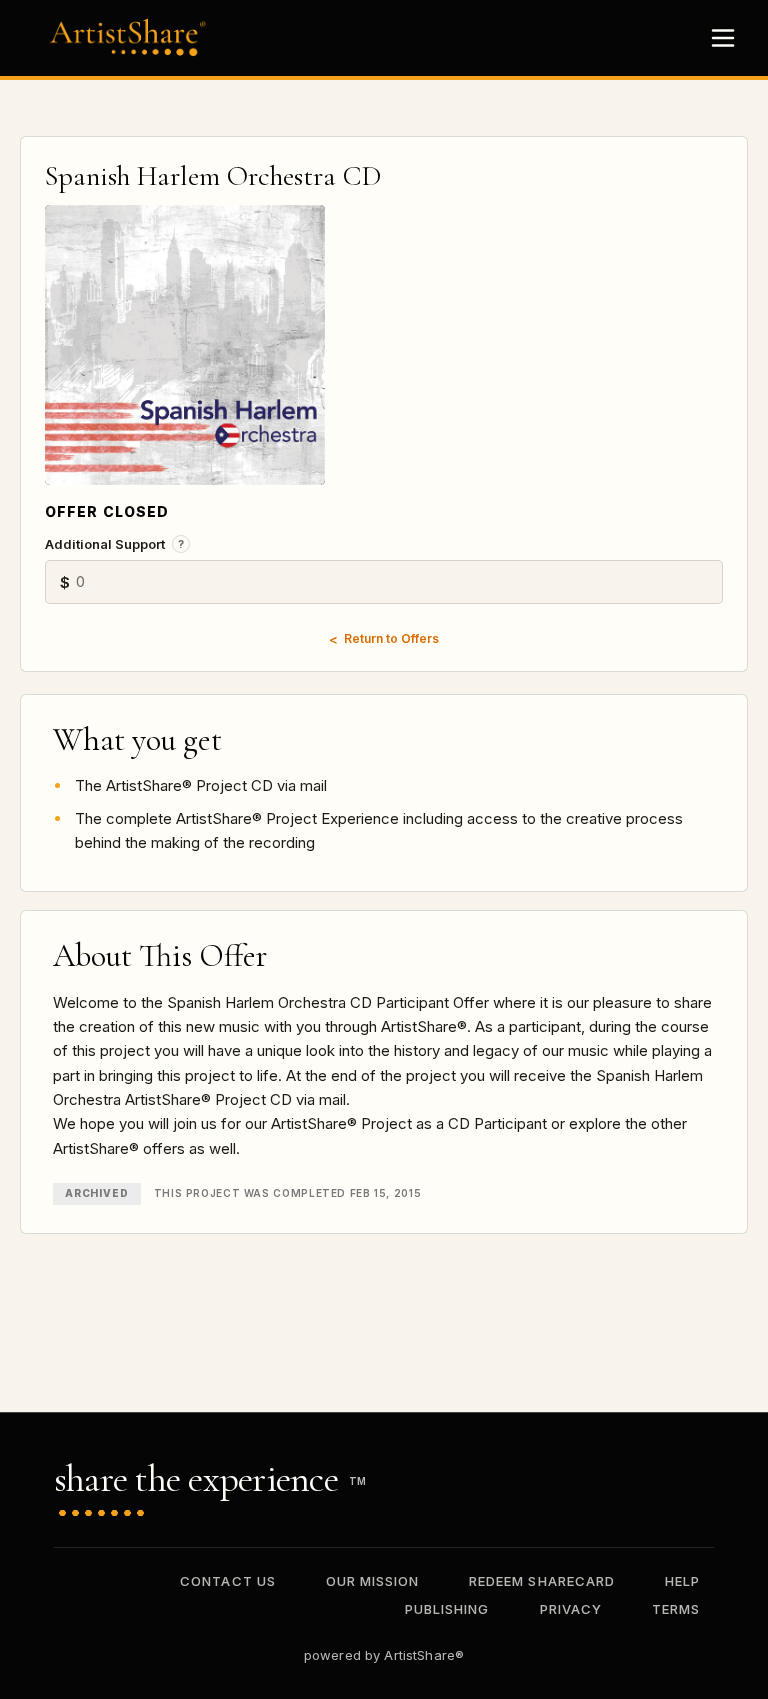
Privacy (571, 1609)
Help (682, 1581)
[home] (133, 37)
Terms (676, 1609)
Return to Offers (391, 639)
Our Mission (372, 1581)
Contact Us (227, 1581)
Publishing (447, 1609)
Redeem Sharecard (542, 1581)
